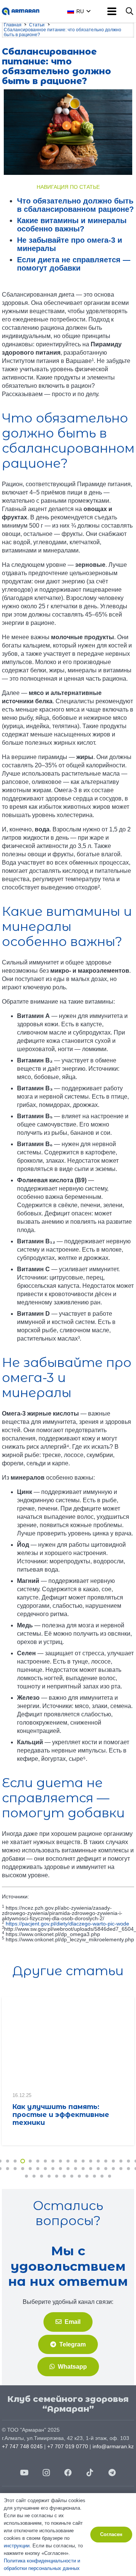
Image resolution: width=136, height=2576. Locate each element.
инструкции (17, 2546)
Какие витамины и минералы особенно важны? (72, 225)
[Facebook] (68, 2473)
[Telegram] (112, 2473)
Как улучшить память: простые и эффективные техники (61, 2115)
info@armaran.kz (113, 2446)
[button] (87, 11)
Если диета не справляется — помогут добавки (74, 264)
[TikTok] (90, 2473)
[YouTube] (24, 2473)
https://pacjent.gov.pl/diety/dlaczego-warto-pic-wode (67, 1924)
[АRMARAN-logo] (21, 11)
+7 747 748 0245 (22, 2446)
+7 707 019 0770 (68, 2446)
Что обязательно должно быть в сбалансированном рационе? (75, 205)
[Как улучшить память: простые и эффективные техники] (68, 2041)
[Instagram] (46, 2473)
